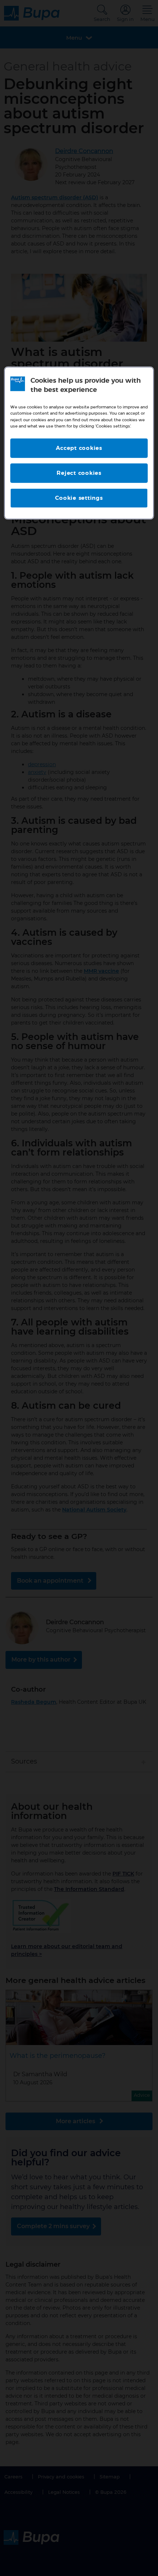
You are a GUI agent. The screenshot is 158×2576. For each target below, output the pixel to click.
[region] (79, 443)
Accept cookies (79, 448)
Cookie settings (79, 498)
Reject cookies (79, 473)
